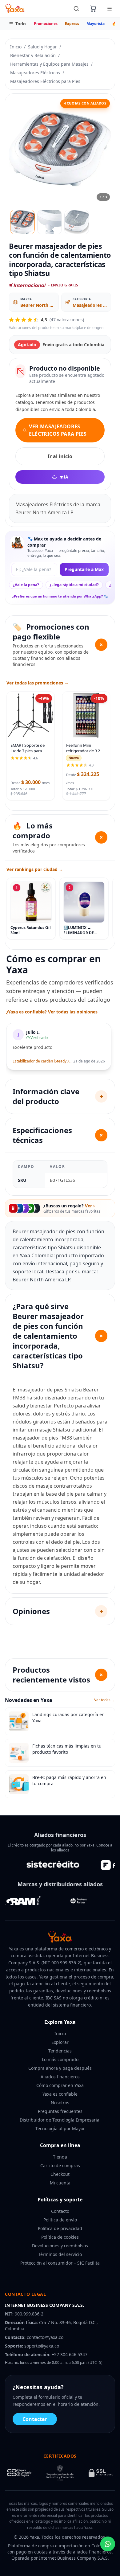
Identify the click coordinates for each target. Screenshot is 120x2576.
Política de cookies (60, 2237)
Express (72, 24)
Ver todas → (105, 1700)
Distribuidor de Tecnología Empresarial (60, 2120)
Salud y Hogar (42, 47)
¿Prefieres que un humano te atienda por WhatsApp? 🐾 (60, 596)
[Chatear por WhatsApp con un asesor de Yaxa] (108, 2544)
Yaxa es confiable (60, 2094)
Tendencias (60, 2051)
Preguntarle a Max (84, 569)
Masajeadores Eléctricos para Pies (45, 81)
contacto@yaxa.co (45, 2337)
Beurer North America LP (38, 305)
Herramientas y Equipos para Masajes (49, 64)
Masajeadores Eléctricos (35, 73)
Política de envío (60, 2220)
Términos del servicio (60, 2254)
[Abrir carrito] (93, 9)
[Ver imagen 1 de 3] (22, 222)
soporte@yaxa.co (42, 2346)
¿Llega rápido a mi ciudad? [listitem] (74, 585)
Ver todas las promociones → (38, 683)
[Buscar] (76, 9)
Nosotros (60, 2103)
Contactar (35, 2419)
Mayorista (96, 24)
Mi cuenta (60, 2183)
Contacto (60, 2211)
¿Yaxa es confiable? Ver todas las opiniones (52, 1012)
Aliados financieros (60, 2077)
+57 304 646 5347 (70, 2354)
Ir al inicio (60, 456)
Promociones (46, 24)
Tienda (60, 2157)
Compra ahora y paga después (60, 2068)
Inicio (16, 47)
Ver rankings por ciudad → (35, 869)
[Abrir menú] (110, 9)
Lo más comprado (60, 2059)
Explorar (60, 2042)
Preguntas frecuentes (60, 2111)
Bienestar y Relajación (33, 55)
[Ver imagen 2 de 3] (50, 222)
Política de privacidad (60, 2228)
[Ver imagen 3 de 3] (77, 222)
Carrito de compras (60, 2165)
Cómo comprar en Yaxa (60, 2085)
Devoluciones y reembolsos (60, 2246)
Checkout (60, 2174)
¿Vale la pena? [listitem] (26, 585)
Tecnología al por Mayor (60, 2128)
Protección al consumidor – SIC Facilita (60, 2263)
